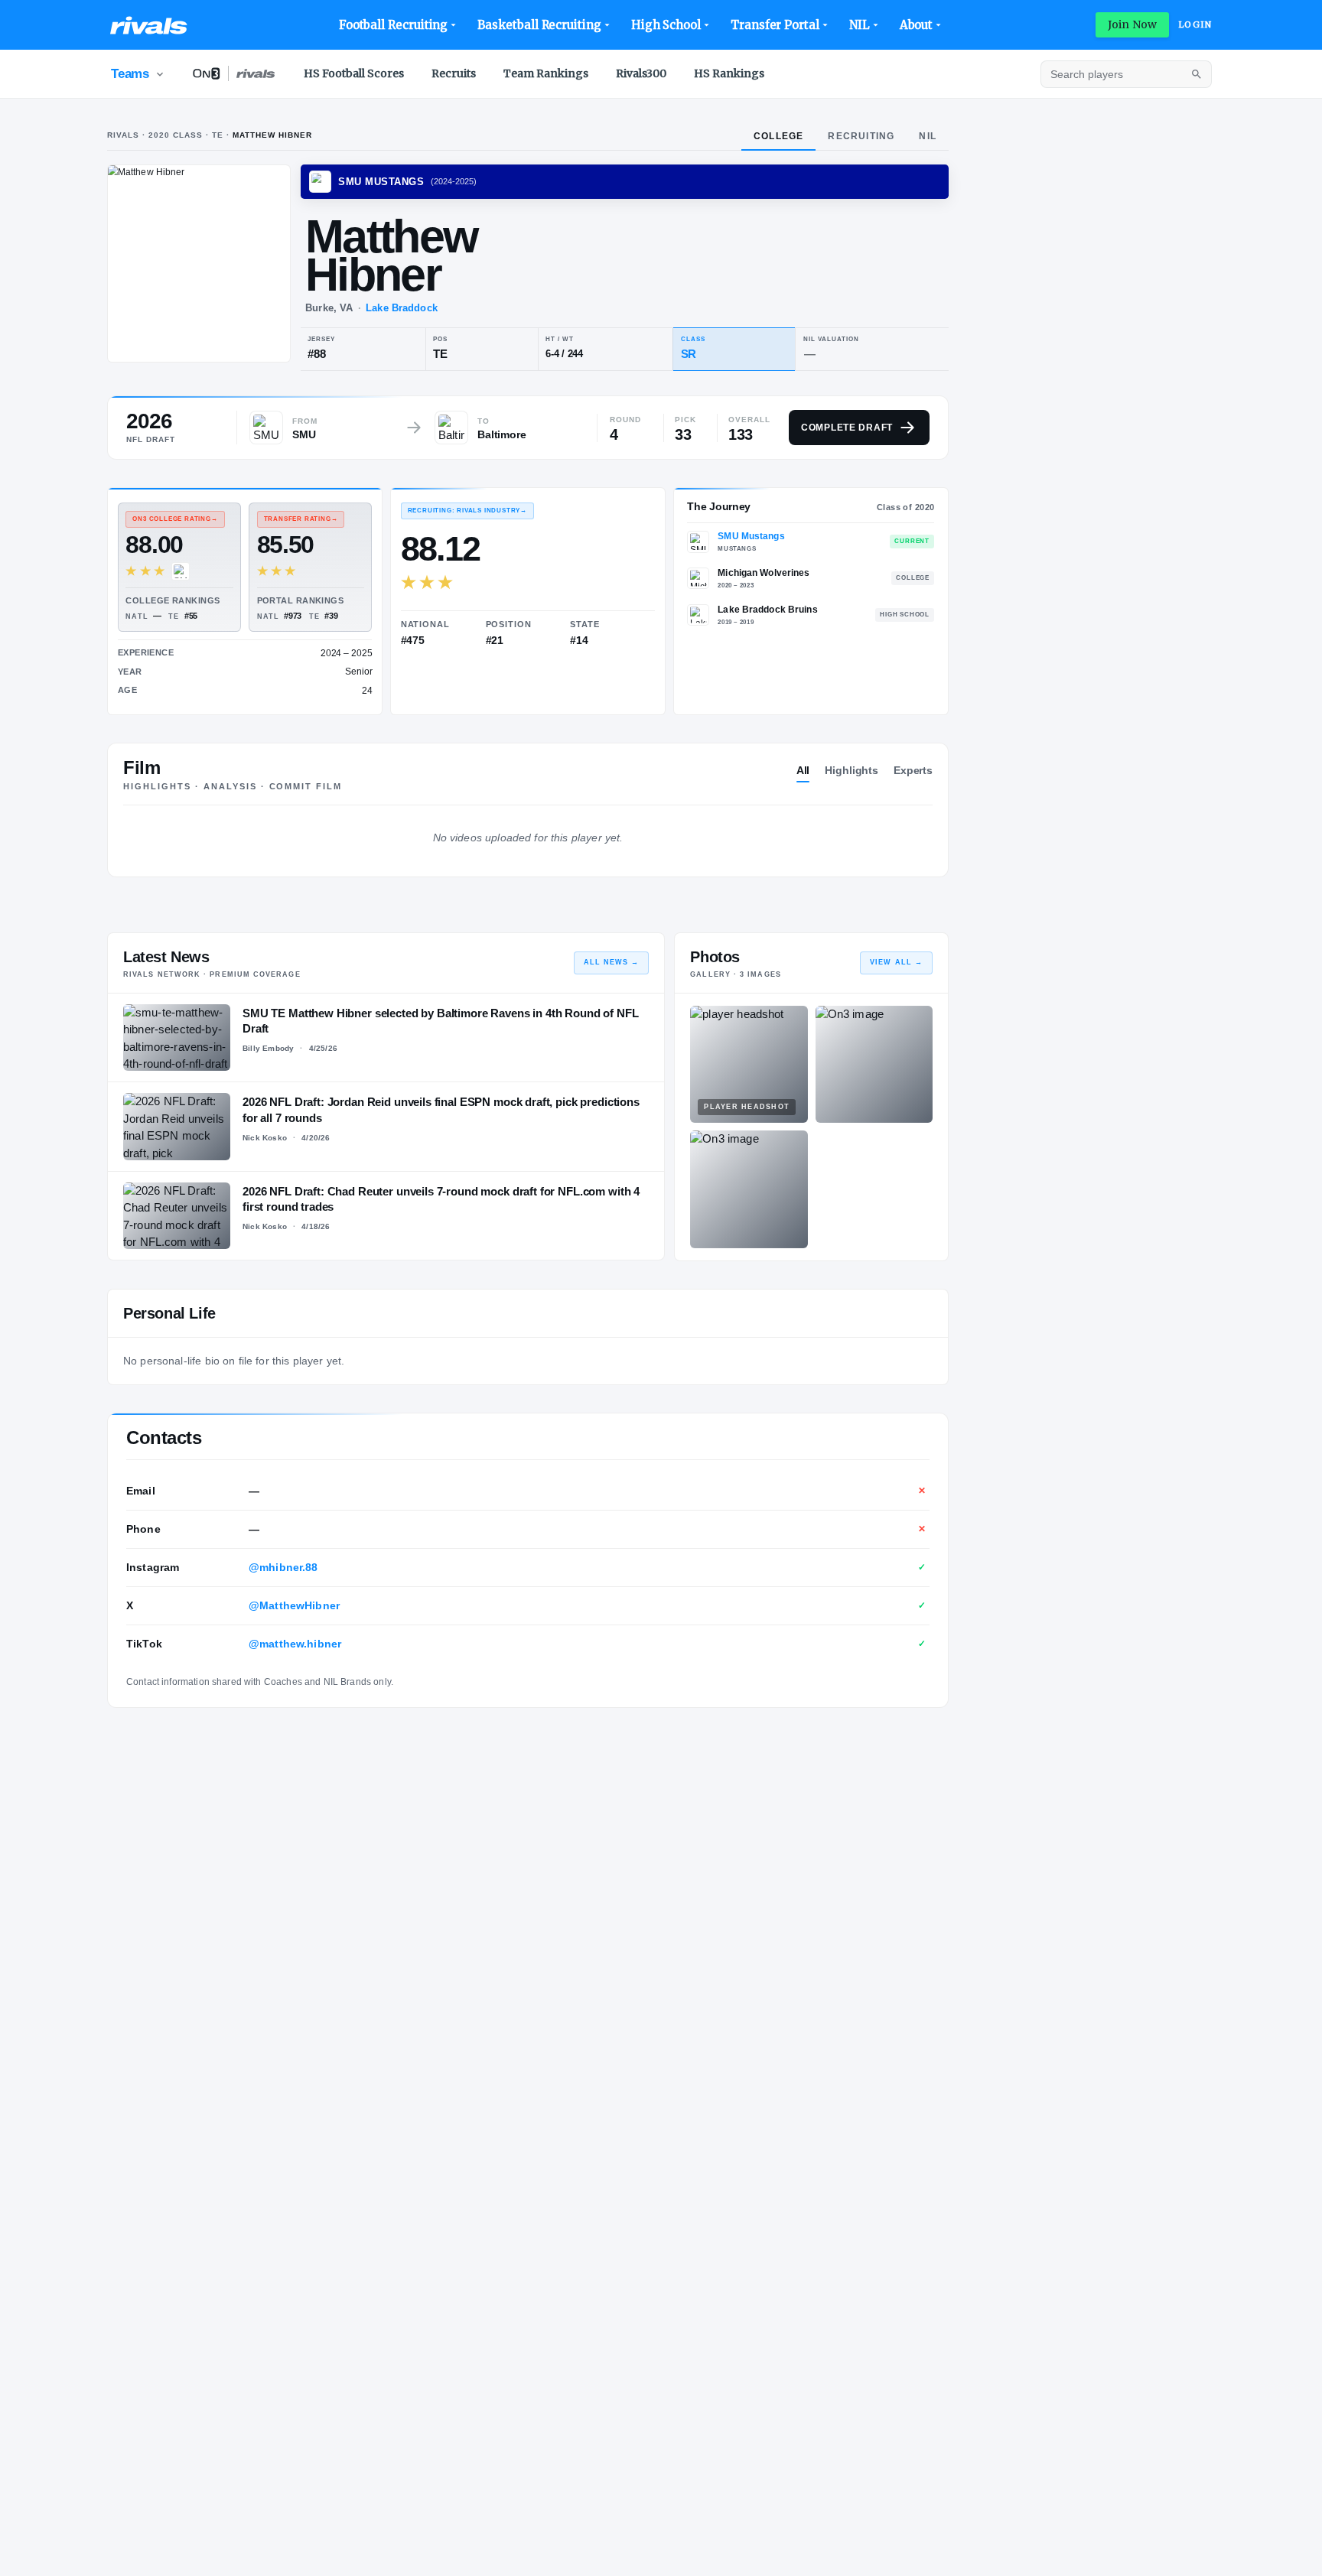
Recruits (454, 73)
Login (1195, 24)
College (778, 136)
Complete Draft (847, 428)
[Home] (149, 25)
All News (612, 962)
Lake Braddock (402, 308)
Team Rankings (546, 73)
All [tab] (803, 770)
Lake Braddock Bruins (767, 610)
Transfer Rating (301, 519)
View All (896, 962)
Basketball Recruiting (539, 25)
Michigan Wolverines (764, 573)
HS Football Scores (354, 73)
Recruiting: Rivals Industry (467, 511)
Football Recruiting (394, 25)
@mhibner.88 (283, 1567)
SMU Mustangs (751, 536)
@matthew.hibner (295, 1644)
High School (666, 25)
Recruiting (861, 136)
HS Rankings (729, 73)
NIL (860, 25)
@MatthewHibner (294, 1605)
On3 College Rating (175, 519)
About (917, 25)
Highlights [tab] (851, 770)
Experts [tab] (913, 770)
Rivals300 (641, 73)
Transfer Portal (775, 25)
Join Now (1132, 24)
